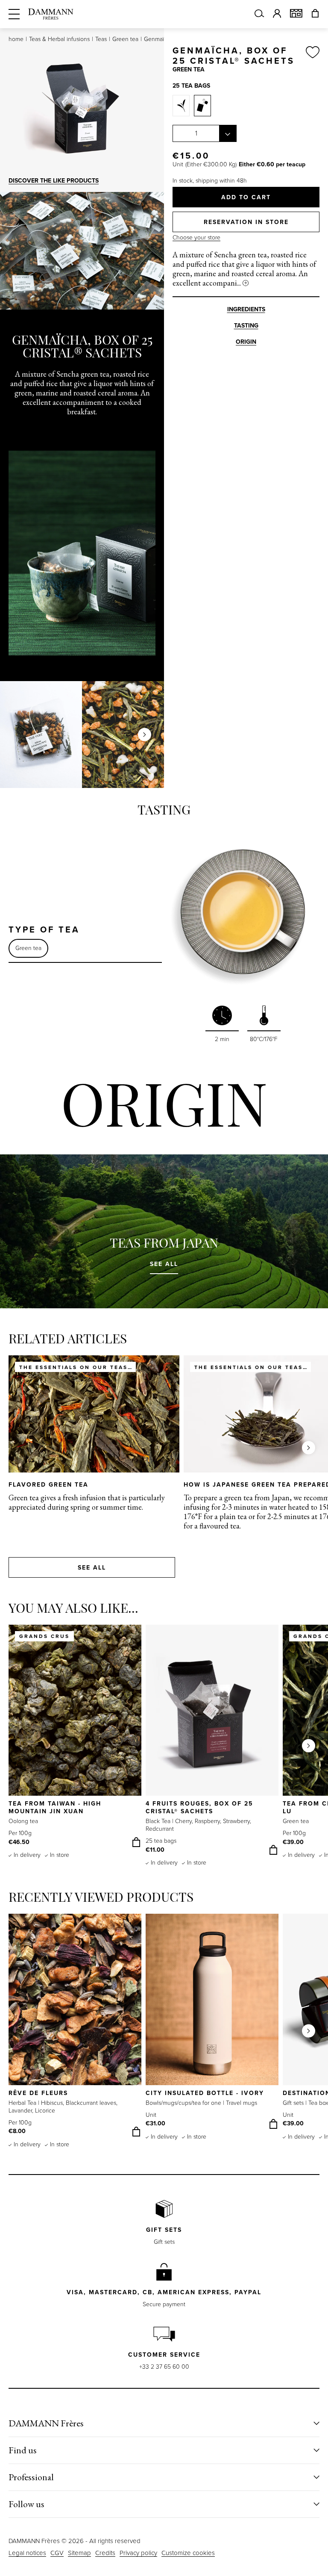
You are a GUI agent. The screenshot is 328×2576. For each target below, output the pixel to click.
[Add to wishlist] (313, 56)
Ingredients (246, 309)
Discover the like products (54, 181)
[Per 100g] (181, 106)
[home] (51, 14)
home (16, 39)
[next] (145, 735)
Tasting (246, 326)
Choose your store (196, 238)
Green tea (125, 39)
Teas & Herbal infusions (59, 39)
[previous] (19, 735)
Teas (101, 39)
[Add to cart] (136, 1842)
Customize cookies (188, 2553)
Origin (246, 342)
